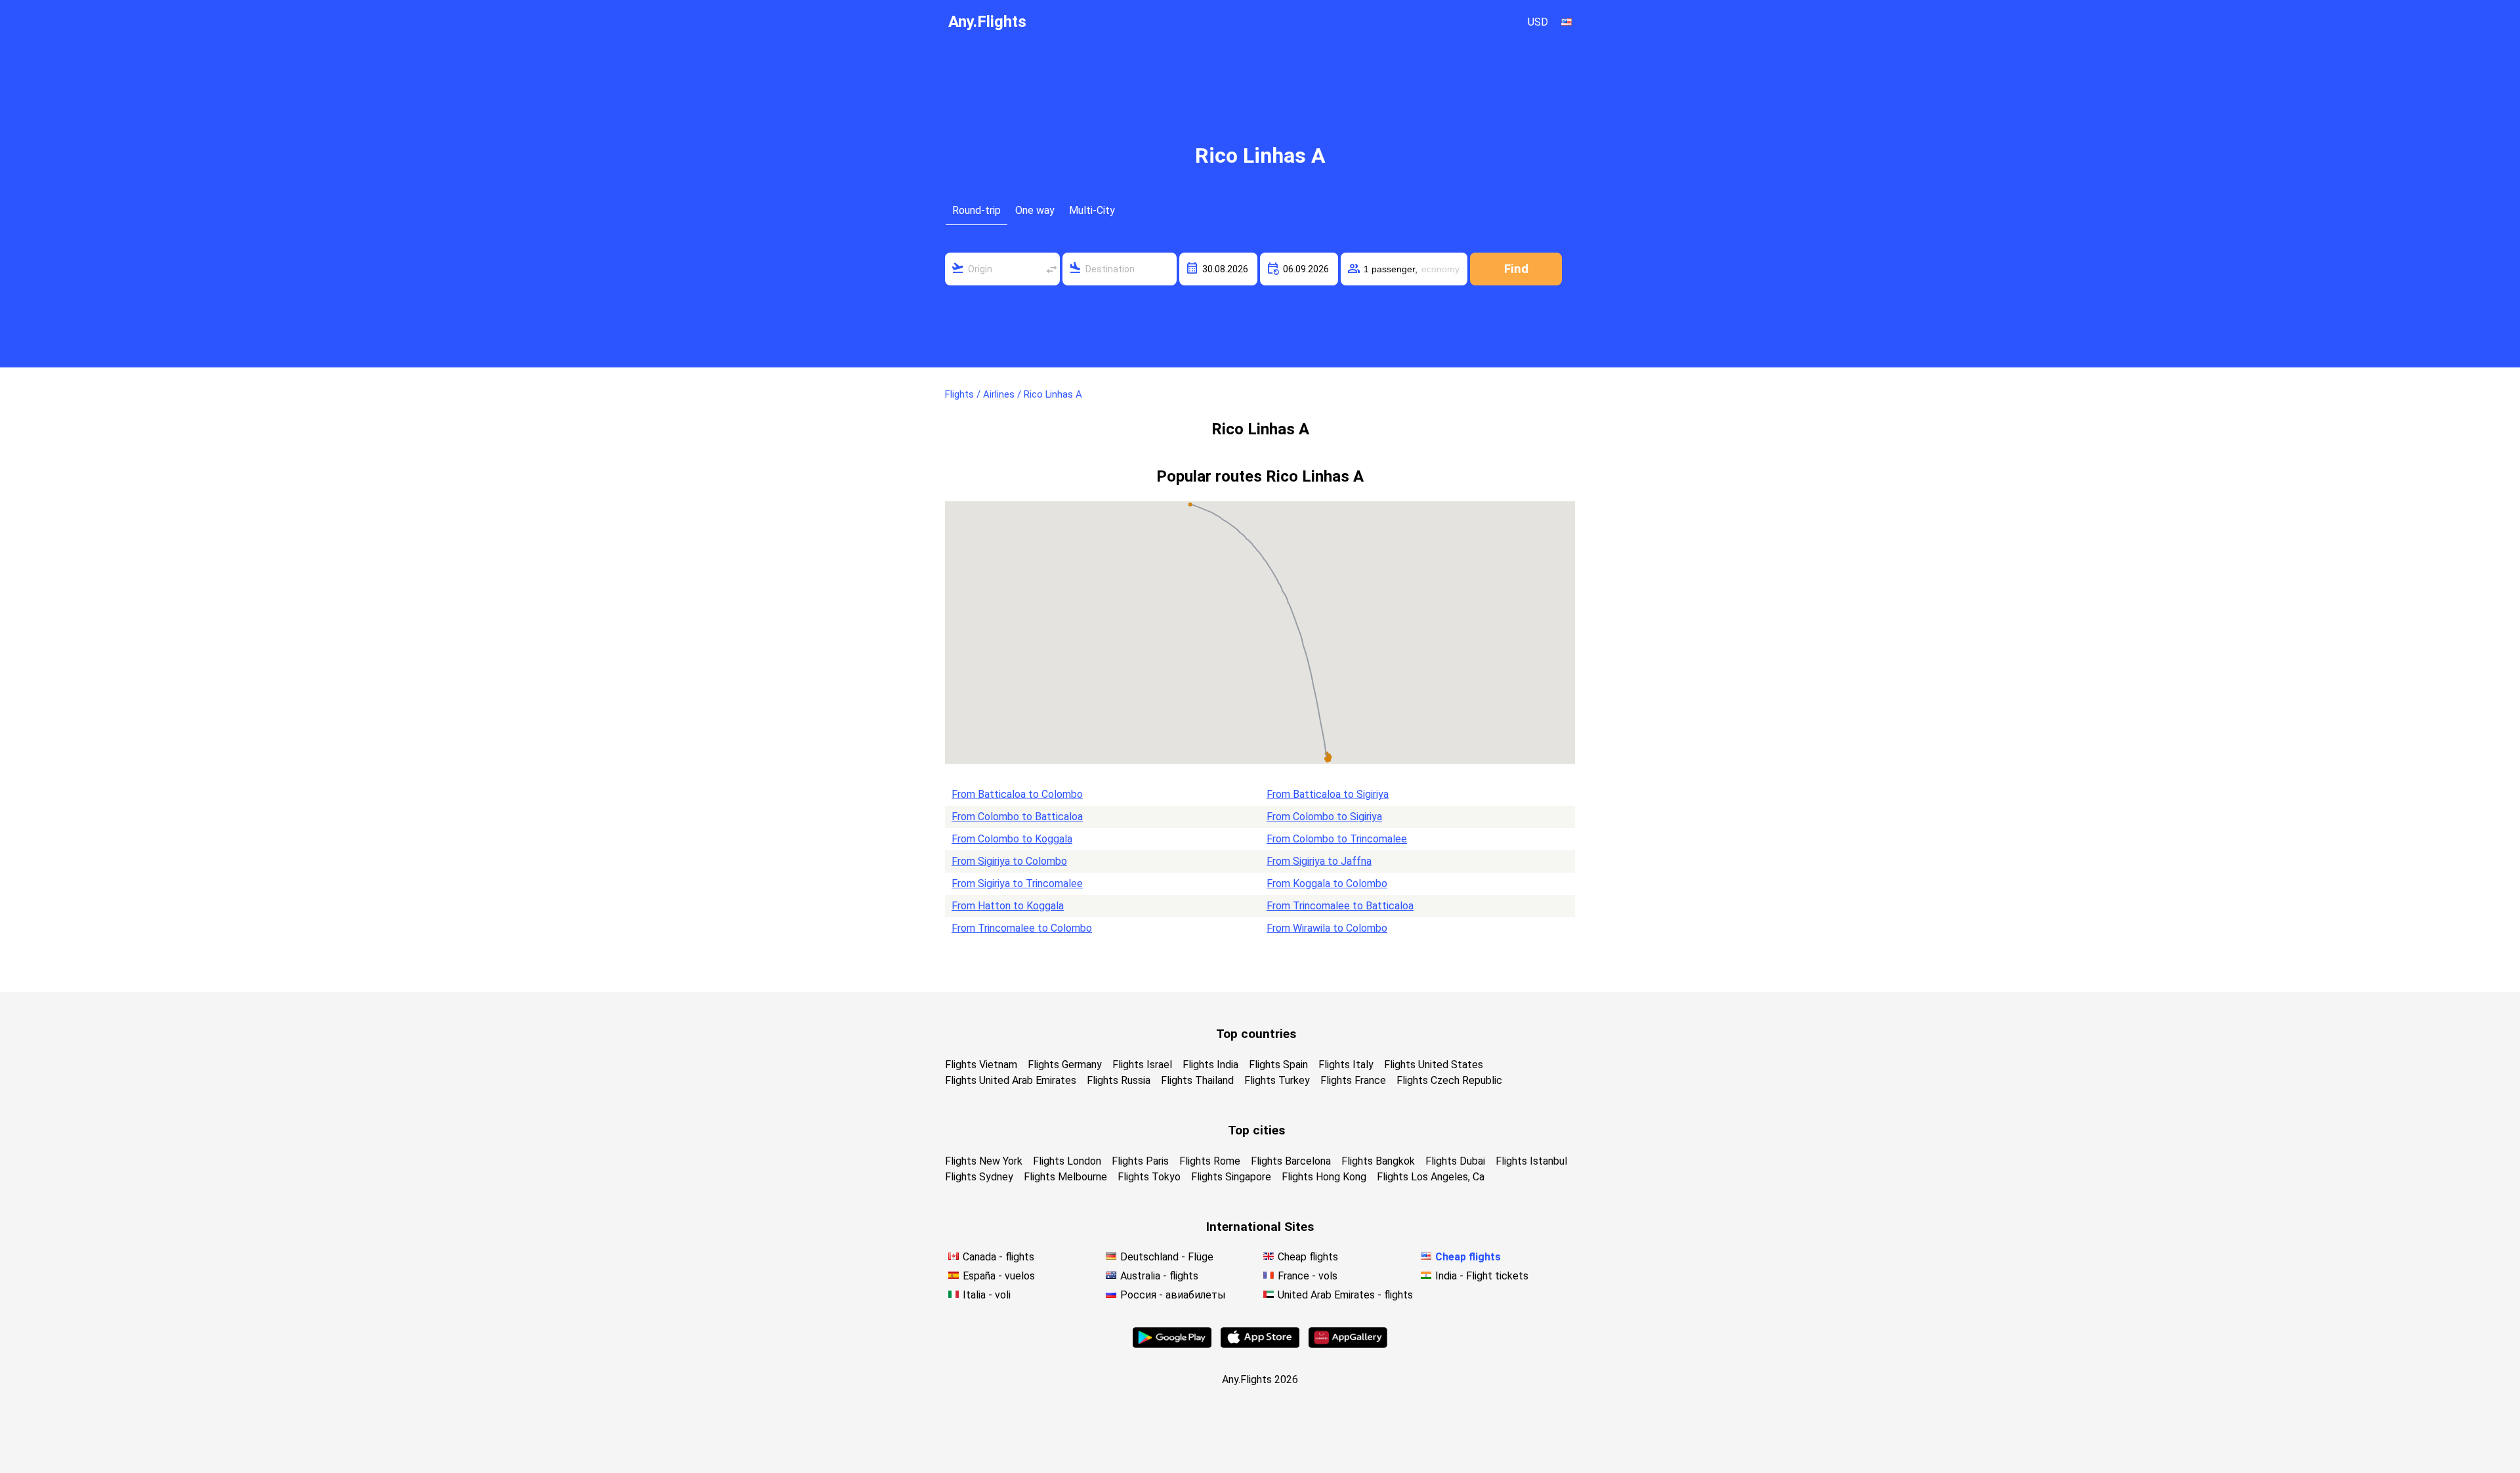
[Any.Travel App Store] (1260, 1344)
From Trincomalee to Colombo (1022, 928)
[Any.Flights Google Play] (1172, 1344)
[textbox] (1002, 269)
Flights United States (1434, 1065)
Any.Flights (987, 22)
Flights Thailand (1197, 1080)
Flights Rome (1210, 1161)
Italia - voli (987, 1295)
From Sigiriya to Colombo (1009, 861)
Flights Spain (1278, 1065)
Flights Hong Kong (1324, 1177)
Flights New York (984, 1161)
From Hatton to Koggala (1008, 906)
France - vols (1308, 1276)
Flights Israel (1142, 1065)
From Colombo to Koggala (1012, 839)
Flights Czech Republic (1449, 1080)
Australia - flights (1159, 1276)
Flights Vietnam (981, 1065)
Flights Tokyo (1149, 1177)
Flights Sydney (979, 1177)
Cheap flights (1308, 1257)
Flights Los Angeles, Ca (1431, 1177)
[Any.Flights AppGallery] (1348, 1344)
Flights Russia (1119, 1080)
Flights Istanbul (1531, 1161)
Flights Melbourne (1065, 1177)
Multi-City (1092, 210)
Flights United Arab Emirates (1011, 1080)
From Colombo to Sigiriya (1324, 817)
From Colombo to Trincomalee (1337, 839)
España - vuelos (999, 1276)
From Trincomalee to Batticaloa (1340, 906)
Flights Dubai (1455, 1161)
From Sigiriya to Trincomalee (1017, 883)
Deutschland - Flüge (1167, 1257)
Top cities (1256, 1130)
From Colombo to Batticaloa (1017, 817)
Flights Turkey (1277, 1080)
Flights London (1067, 1161)
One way (1035, 210)
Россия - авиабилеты (1173, 1295)
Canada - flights (998, 1257)
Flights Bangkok (1378, 1161)
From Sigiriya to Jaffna (1319, 861)
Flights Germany (1065, 1065)
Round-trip (976, 210)
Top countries (1256, 1034)
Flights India (1210, 1065)
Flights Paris (1140, 1161)
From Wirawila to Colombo (1327, 928)
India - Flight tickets (1482, 1276)
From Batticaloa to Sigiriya (1328, 794)
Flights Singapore (1231, 1177)
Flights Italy (1346, 1065)
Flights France (1353, 1080)
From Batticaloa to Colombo (1017, 794)
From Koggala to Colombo (1327, 883)
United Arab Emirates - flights (1345, 1295)
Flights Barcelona (1291, 1161)
